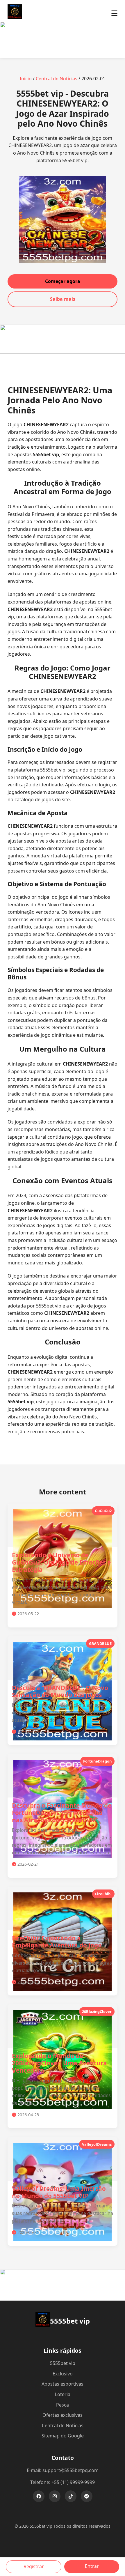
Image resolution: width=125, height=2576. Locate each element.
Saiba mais (63, 299)
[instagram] (55, 2496)
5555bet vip (63, 2363)
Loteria (63, 2394)
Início (26, 79)
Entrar (92, 2566)
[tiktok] (71, 2496)
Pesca (63, 2405)
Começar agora (63, 281)
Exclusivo (63, 2374)
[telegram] (87, 2496)
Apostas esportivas (63, 2384)
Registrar (34, 2566)
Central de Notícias (57, 79)
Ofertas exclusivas (63, 2415)
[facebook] (39, 2496)
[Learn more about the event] (63, 49)
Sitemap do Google (63, 2436)
